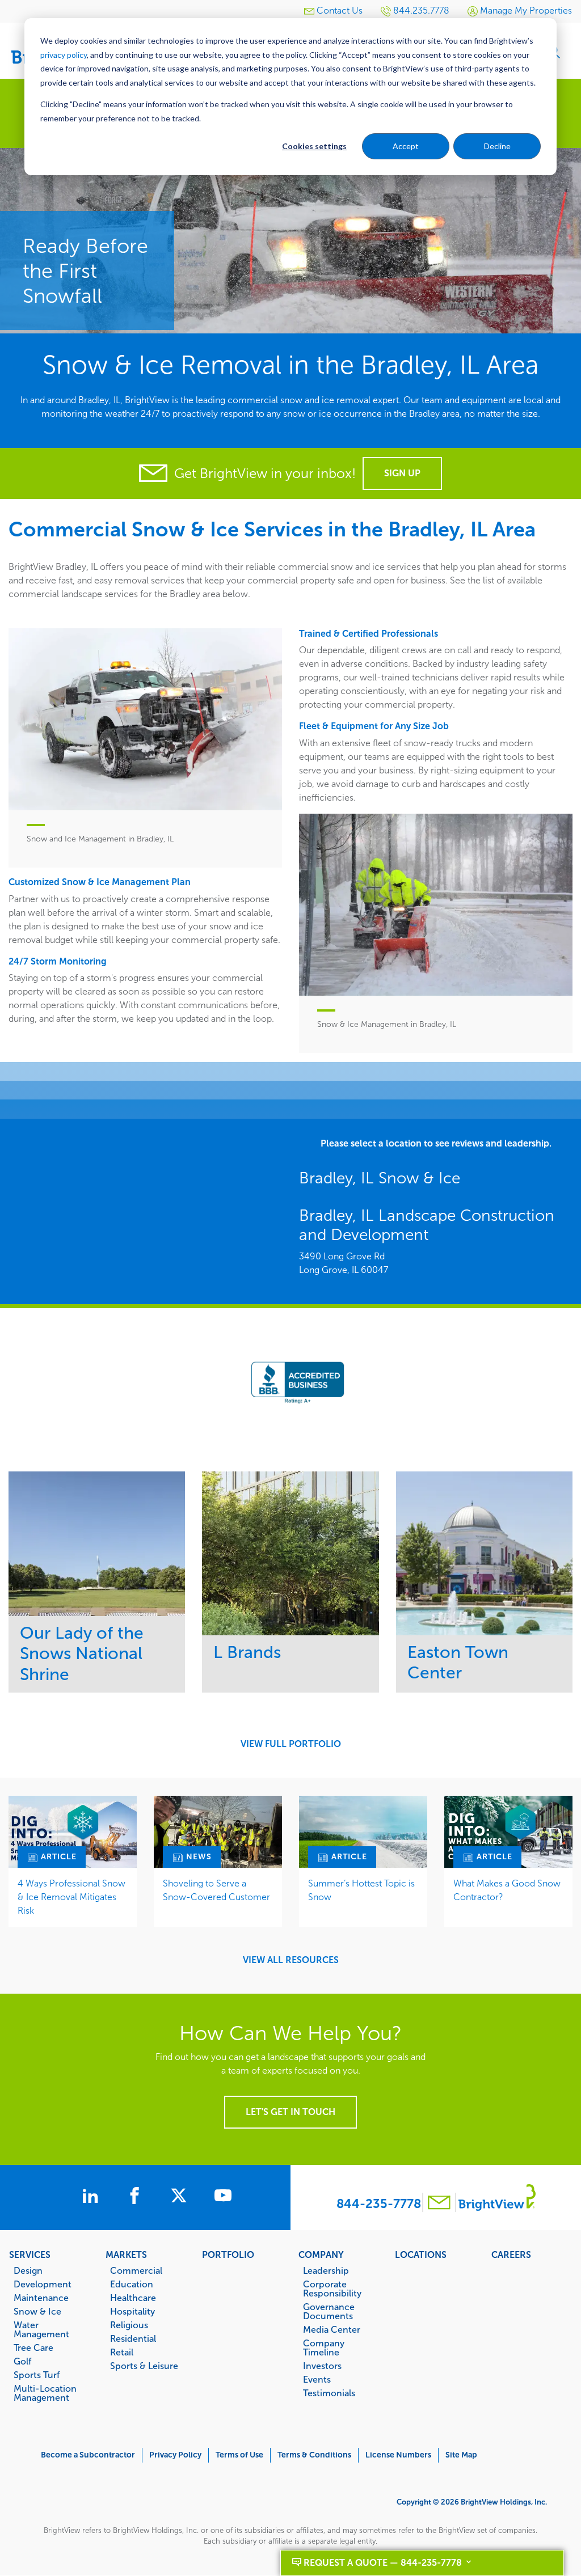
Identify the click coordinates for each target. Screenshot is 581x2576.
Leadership (326, 2270)
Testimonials (329, 2393)
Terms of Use (239, 2455)
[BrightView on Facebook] (137, 2197)
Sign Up (402, 473)
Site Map (461, 2455)
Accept (406, 146)
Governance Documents (329, 2311)
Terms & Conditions (314, 2455)
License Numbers (398, 2455)
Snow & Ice (37, 2311)
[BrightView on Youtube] (223, 2197)
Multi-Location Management (45, 2393)
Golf (22, 2361)
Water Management (41, 2329)
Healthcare (133, 2298)
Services (30, 2254)
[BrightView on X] (181, 2197)
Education (132, 2284)
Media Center (332, 2329)
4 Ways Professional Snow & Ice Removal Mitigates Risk (71, 1897)
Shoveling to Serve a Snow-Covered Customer (216, 1890)
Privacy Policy (175, 2455)
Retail (122, 2352)
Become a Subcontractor (88, 2455)
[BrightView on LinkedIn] (92, 2197)
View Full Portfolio (291, 1744)
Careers (511, 2254)
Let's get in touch (290, 2112)
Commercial (136, 2270)
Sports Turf (37, 2375)
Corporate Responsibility (332, 2289)
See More (97, 1543)
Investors (322, 2366)
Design (28, 2270)
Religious (129, 2325)
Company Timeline (324, 2347)
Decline (497, 146)
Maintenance (41, 2298)
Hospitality (132, 2311)
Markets (126, 2254)
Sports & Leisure (144, 2366)
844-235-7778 (379, 2204)
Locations (421, 2254)
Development (43, 2284)
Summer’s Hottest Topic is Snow (361, 1890)
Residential (133, 2338)
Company (321, 2254)
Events (317, 2379)
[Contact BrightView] (439, 2204)
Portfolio (228, 2254)
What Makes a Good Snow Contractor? (507, 1890)
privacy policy (64, 55)
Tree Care (33, 2347)
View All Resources (291, 1960)
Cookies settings (314, 146)
